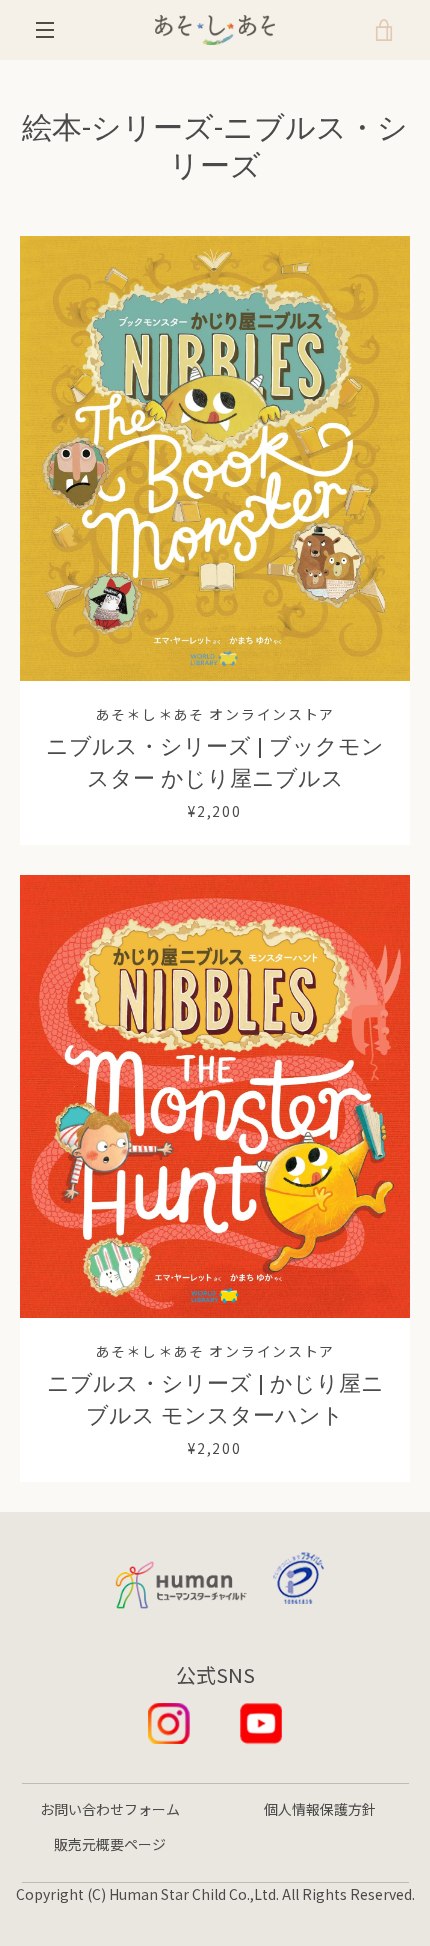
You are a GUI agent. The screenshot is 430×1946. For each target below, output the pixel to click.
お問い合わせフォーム (110, 1809)
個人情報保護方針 (320, 1809)
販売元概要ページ (110, 1844)
